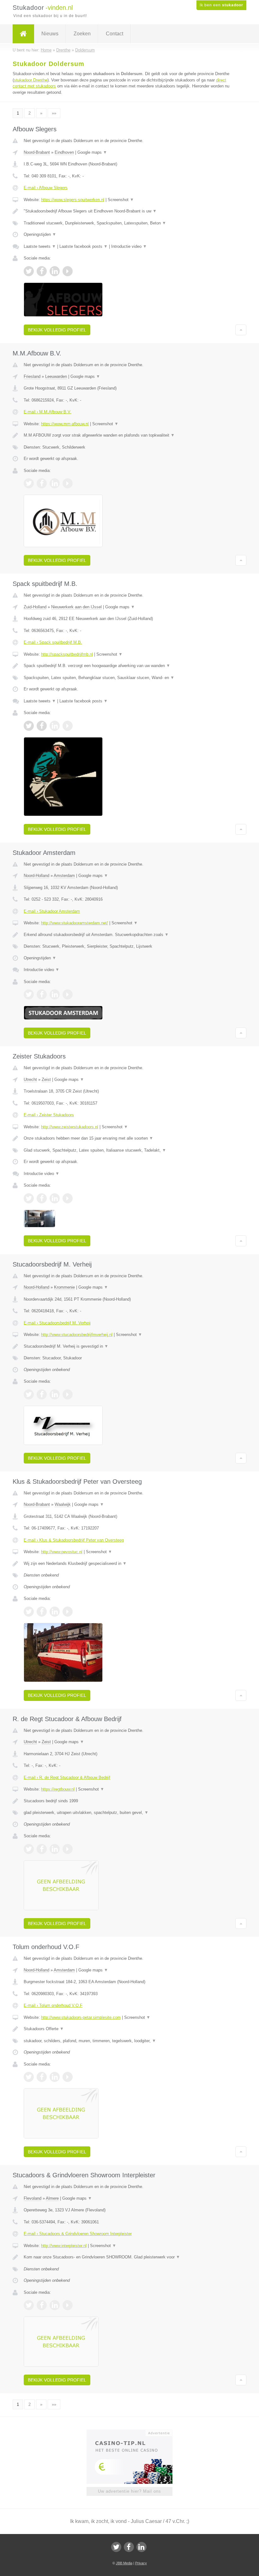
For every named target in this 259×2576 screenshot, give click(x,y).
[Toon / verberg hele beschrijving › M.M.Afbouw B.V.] (129, 435)
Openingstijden (40, 234)
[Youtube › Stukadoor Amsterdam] (68, 994)
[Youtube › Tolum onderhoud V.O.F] (68, 2077)
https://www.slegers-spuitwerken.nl (73, 200)
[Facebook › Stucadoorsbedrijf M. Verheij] (42, 1394)
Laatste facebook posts (84, 246)
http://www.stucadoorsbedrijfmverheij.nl (77, 1335)
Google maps (92, 152)
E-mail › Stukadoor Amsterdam (52, 911)
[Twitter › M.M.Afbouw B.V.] (29, 483)
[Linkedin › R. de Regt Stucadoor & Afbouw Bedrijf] (55, 1849)
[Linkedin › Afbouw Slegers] (55, 271)
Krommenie (64, 1287)
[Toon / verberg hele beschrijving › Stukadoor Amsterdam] (129, 935)
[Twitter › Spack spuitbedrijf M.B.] (29, 726)
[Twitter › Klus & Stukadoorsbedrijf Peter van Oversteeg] (29, 1612)
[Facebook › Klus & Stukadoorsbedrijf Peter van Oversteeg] (42, 1612)
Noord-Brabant (37, 152)
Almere (52, 2198)
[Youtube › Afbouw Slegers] (68, 271)
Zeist (46, 1079)
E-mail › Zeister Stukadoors (49, 1115)
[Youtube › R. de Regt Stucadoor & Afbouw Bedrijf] (68, 1849)
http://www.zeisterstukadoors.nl (70, 1127)
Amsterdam (64, 876)
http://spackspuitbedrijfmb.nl (67, 654)
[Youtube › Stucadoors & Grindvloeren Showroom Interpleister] (68, 2305)
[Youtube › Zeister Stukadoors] (68, 1198)
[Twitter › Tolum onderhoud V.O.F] (29, 2077)
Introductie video (129, 246)
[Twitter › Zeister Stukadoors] (29, 1198)
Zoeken (82, 34)
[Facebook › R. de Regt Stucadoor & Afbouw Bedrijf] (42, 1849)
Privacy (141, 2563)
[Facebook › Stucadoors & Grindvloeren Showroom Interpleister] (42, 2305)
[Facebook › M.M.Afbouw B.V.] (42, 483)
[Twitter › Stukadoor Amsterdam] (29, 994)
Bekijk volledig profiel (57, 330)
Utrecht (30, 1079)
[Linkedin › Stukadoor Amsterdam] (55, 994)
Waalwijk (63, 1504)
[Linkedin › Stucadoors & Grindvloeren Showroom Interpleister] (55, 2305)
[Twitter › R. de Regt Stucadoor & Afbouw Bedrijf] (29, 1849)
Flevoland (33, 2198)
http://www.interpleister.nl (64, 2246)
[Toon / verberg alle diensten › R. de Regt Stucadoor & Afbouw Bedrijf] (129, 1813)
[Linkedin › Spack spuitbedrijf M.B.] (55, 726)
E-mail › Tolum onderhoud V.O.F (53, 2005)
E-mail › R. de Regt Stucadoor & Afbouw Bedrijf (67, 1777)
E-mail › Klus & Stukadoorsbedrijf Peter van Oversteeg (74, 1540)
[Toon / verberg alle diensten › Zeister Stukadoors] (129, 1150)
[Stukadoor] (23, 34)
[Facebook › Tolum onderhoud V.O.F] (42, 2077)
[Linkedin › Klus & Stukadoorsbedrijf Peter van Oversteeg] (55, 1612)
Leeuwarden (56, 376)
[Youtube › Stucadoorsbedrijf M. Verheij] (68, 1394)
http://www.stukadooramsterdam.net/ (75, 923)
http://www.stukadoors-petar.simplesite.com (81, 2017)
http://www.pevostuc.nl (62, 1552)
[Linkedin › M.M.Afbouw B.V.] (55, 483)
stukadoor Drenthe (31, 80)
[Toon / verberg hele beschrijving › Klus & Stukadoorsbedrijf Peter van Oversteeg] (129, 1564)
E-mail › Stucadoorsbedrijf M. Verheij (57, 1323)
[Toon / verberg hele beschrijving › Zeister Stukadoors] (129, 1138)
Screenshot (121, 200)
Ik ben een (221, 5)
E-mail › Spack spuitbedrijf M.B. (53, 642)
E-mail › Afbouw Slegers (46, 188)
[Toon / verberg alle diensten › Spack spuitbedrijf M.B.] (129, 678)
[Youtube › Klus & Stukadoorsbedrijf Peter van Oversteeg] (68, 1612)
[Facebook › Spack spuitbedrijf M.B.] (42, 726)
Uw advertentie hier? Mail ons (129, 2491)
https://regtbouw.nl (58, 1789)
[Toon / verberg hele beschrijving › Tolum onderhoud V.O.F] (129, 2029)
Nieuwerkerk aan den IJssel (76, 607)
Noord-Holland (36, 876)
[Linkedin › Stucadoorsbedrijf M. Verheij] (55, 1394)
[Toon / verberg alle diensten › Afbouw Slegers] (129, 223)
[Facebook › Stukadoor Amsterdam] (42, 994)
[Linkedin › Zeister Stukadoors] (55, 1198)
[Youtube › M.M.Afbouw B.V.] (68, 483)
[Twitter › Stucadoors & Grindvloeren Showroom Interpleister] (29, 2305)
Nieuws (50, 34)
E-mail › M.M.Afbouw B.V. (48, 412)
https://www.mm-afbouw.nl (65, 424)
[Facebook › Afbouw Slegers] (42, 271)
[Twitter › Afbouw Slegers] (29, 271)
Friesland (32, 376)
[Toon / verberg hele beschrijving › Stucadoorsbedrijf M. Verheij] (129, 1346)
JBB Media (124, 2563)
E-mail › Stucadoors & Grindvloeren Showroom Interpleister (78, 2234)
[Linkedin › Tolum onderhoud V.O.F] (55, 2077)
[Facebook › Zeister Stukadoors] (42, 1198)
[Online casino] (134, 2432)
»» (54, 113)
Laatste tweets (40, 246)
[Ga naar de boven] (241, 330)
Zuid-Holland (35, 607)
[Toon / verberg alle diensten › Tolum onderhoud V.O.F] (129, 2041)
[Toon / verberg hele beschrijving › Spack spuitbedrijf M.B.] (129, 666)
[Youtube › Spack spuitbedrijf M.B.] (68, 726)
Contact (114, 34)
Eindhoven (64, 152)
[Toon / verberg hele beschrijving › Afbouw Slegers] (129, 211)
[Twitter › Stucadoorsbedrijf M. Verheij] (29, 1394)
